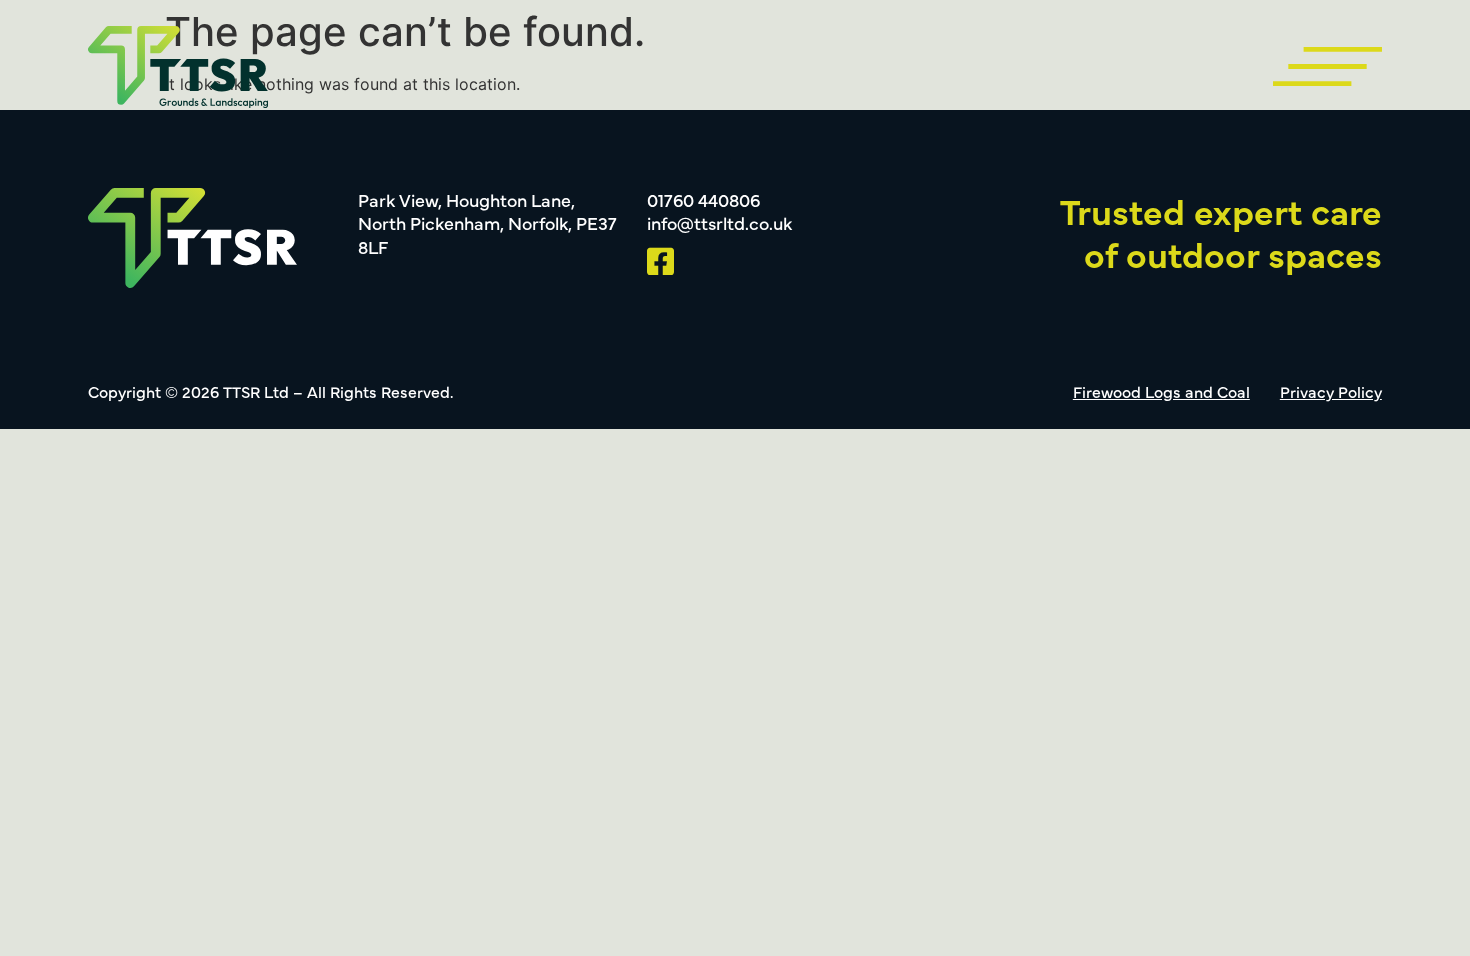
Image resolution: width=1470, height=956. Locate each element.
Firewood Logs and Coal (1161, 391)
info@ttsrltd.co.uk (719, 222)
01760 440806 (703, 199)
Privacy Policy (1331, 391)
